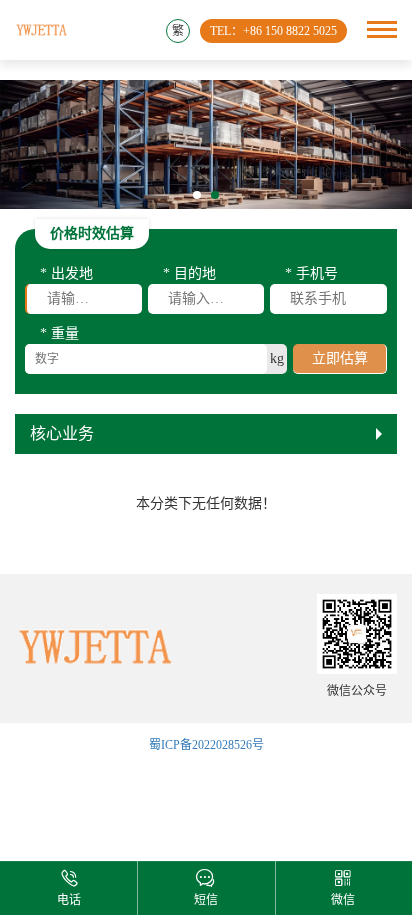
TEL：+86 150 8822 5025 (273, 31)
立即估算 (340, 358)
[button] (197, 195)
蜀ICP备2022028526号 (206, 745)
